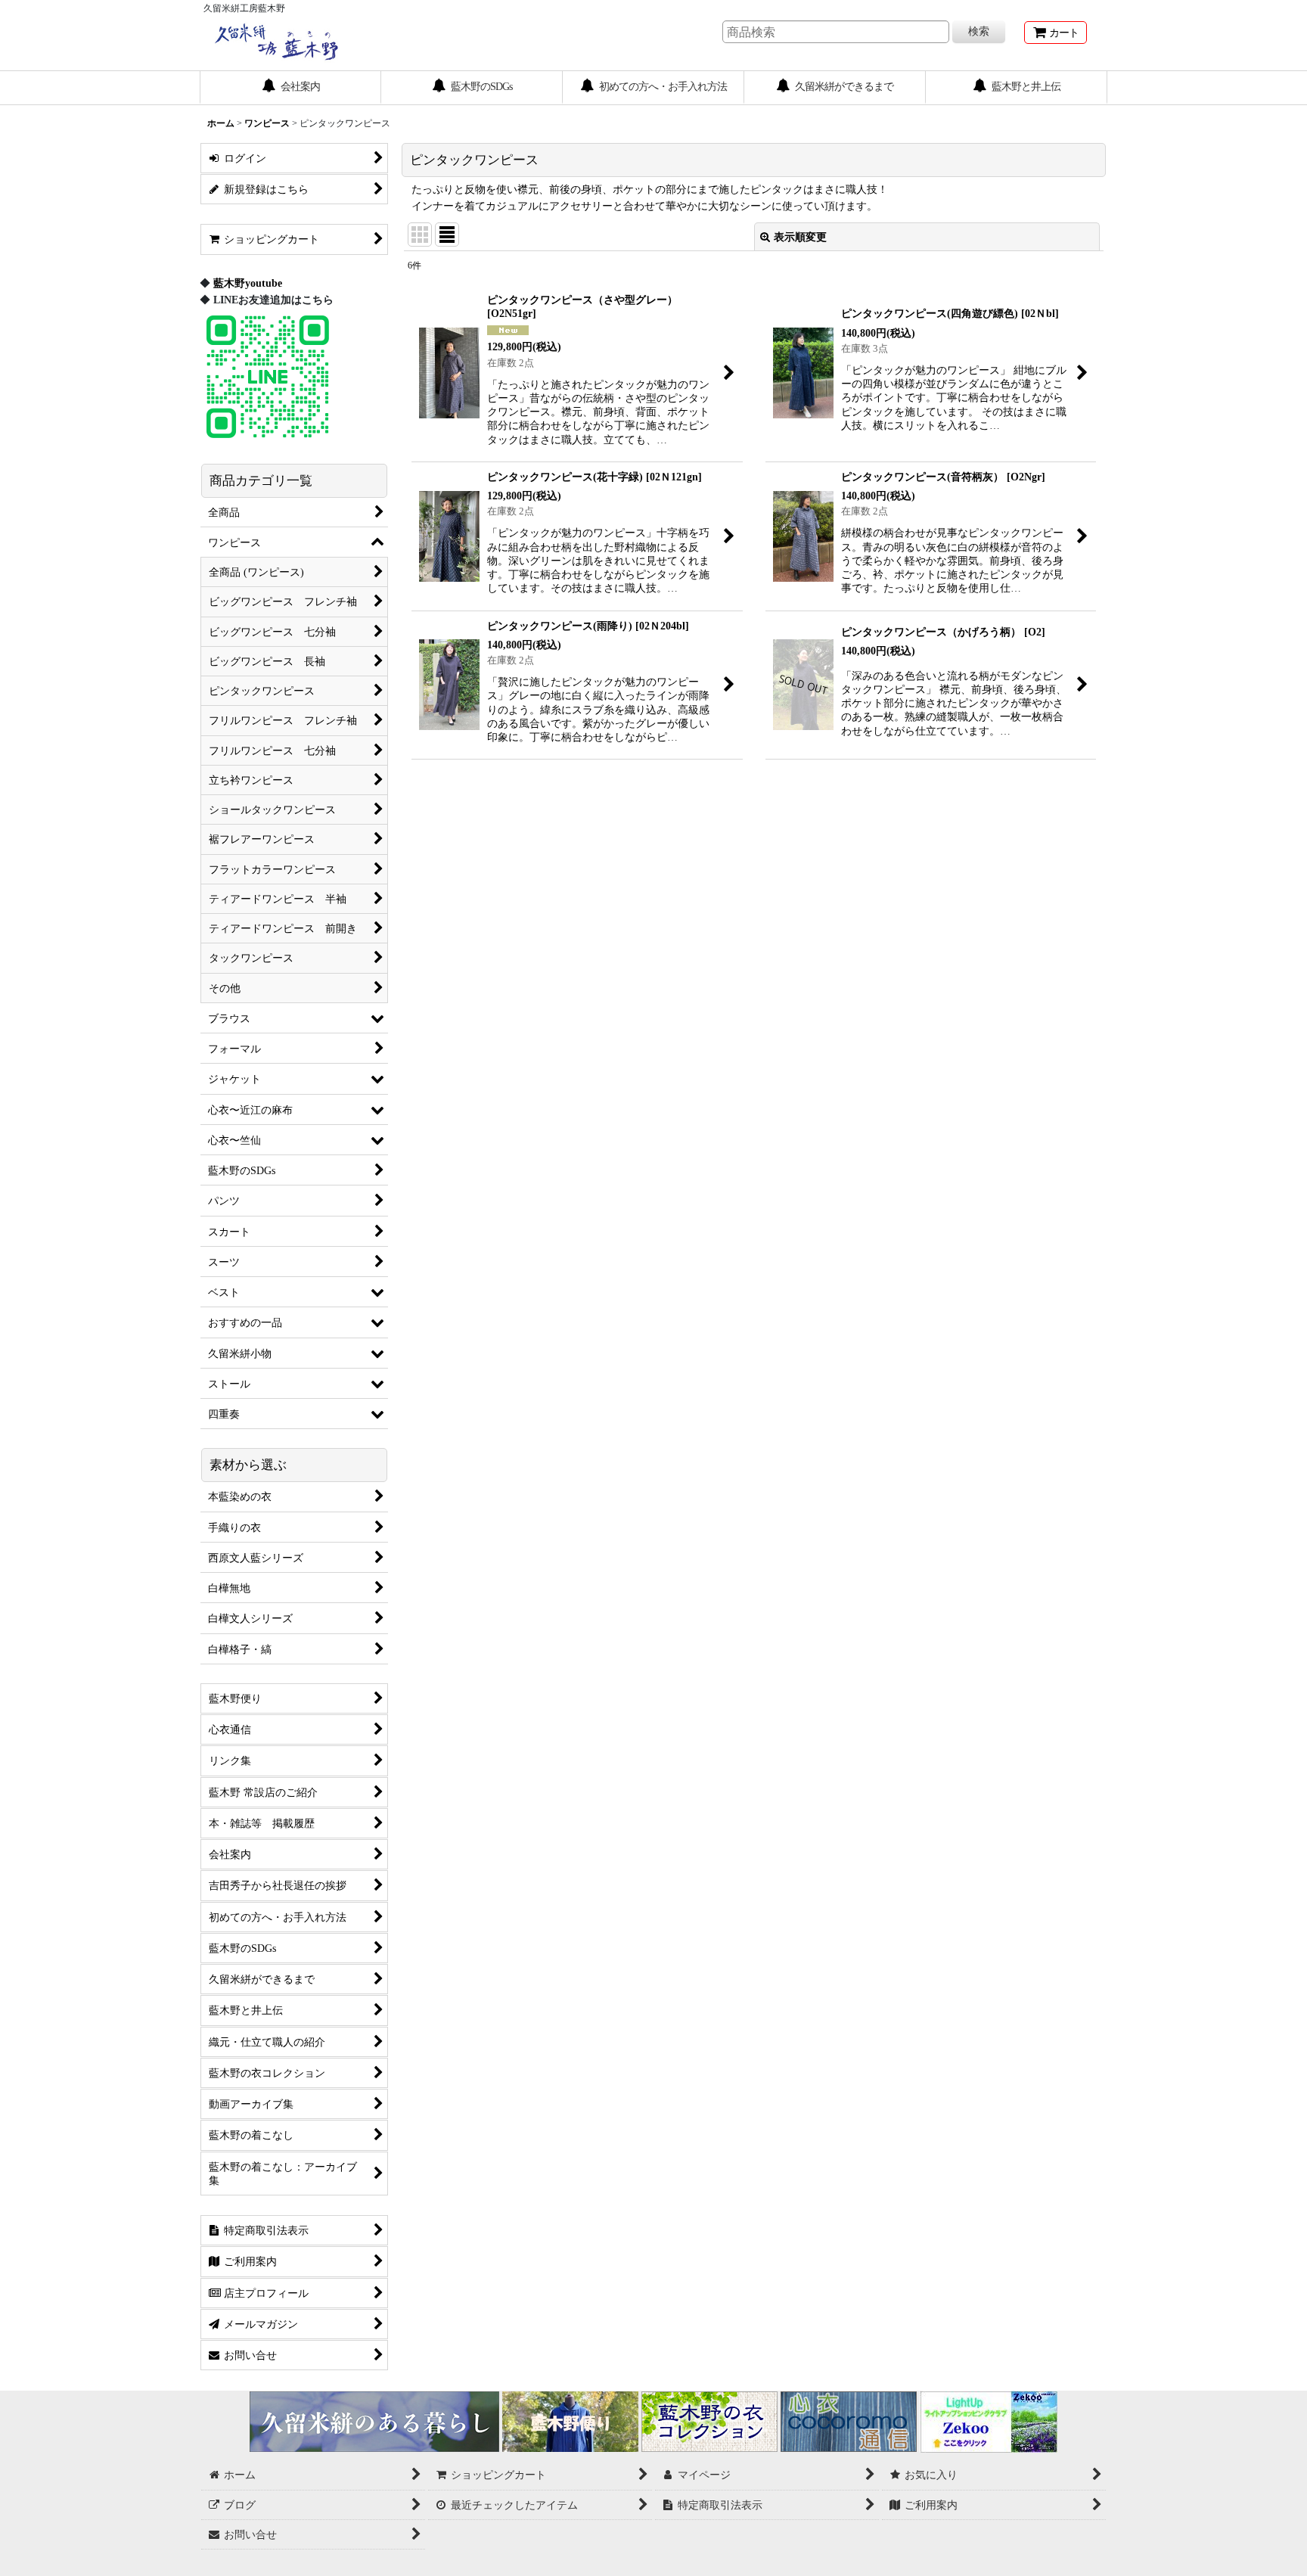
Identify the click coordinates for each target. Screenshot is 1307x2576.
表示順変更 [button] (800, 237)
